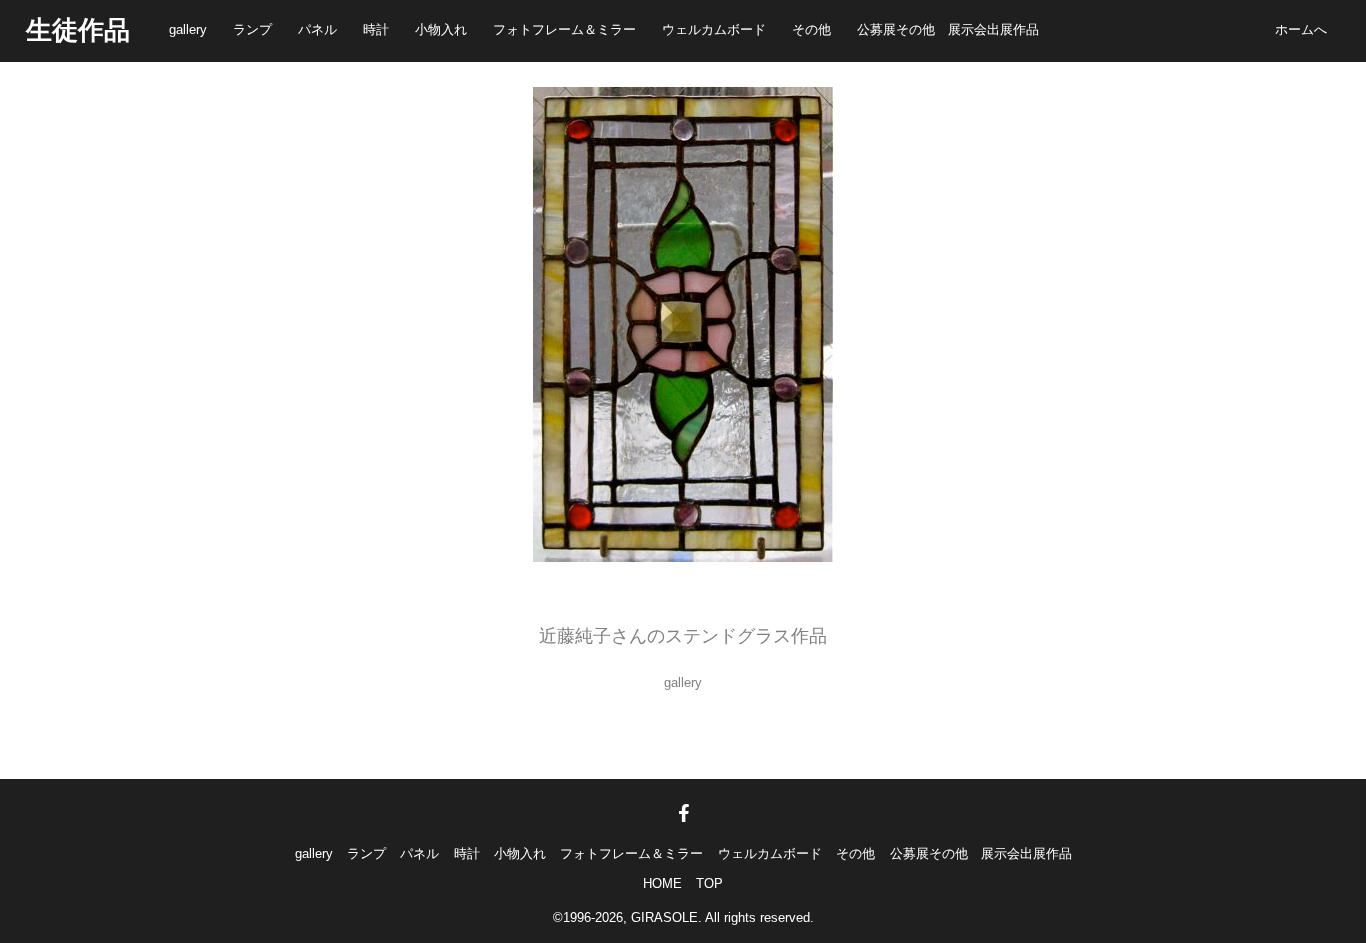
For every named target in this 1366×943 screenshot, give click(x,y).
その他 (811, 29)
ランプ (252, 29)
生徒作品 (78, 30)
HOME (662, 883)
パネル (317, 29)
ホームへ (1301, 29)
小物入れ (441, 29)
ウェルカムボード (714, 29)
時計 (376, 29)
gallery (188, 29)
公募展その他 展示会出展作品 (948, 29)
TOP (709, 883)
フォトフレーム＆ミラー (564, 29)
